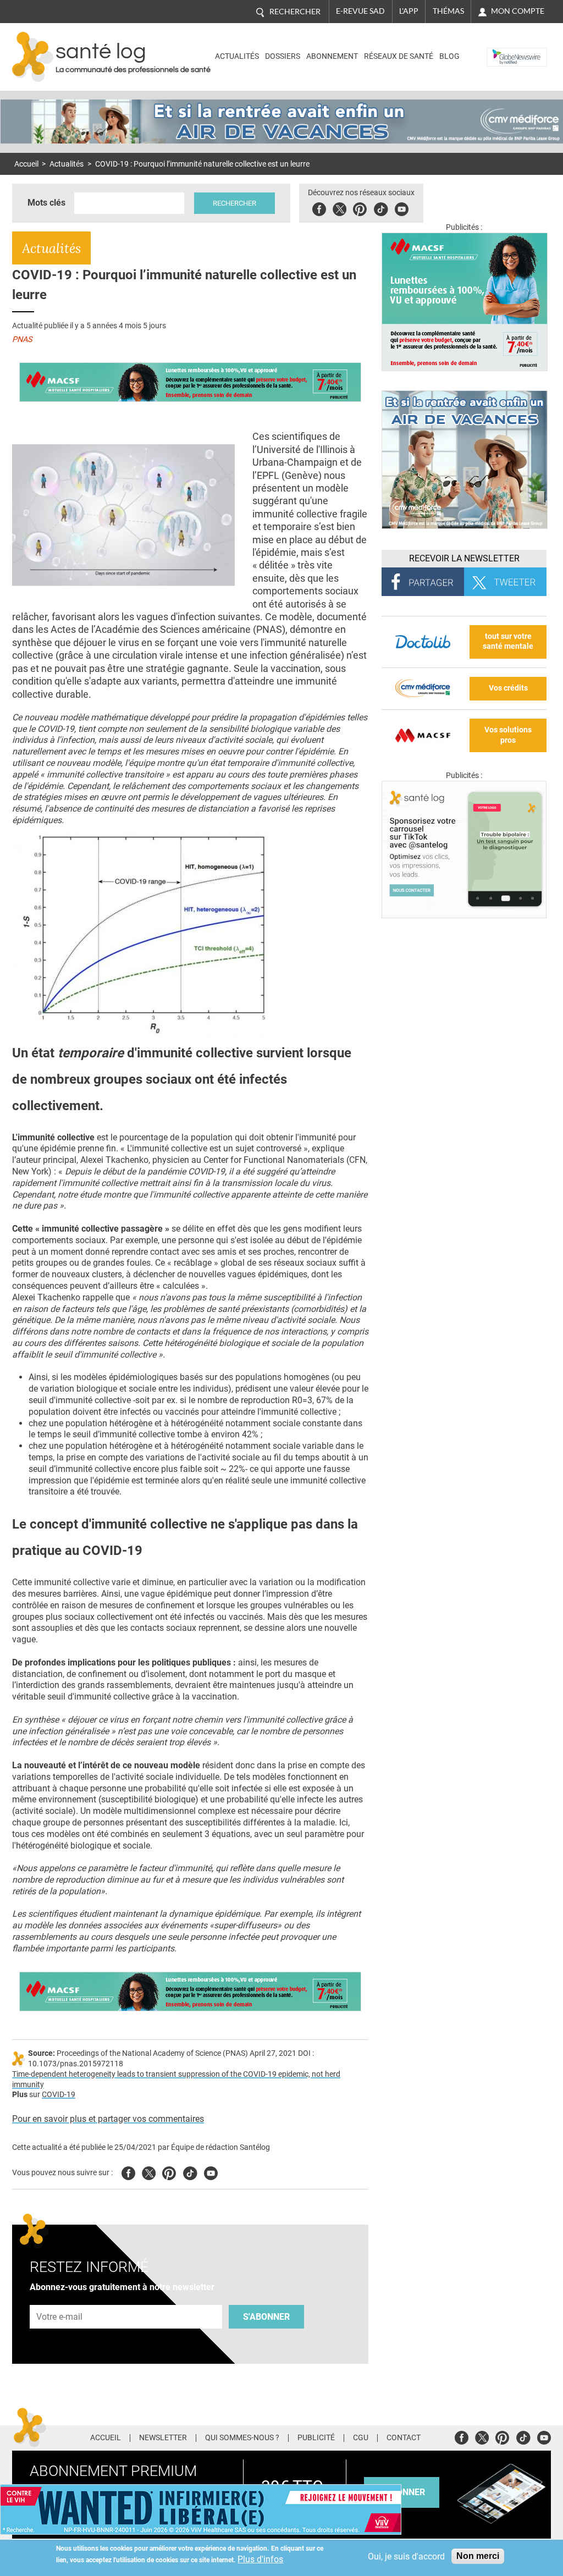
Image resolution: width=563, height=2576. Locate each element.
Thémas (448, 11)
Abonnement (332, 56)
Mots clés (46, 203)
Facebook (319, 208)
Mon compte (518, 11)
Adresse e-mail (60, 2299)
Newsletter (163, 2438)
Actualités (237, 56)
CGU (361, 2438)
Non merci (478, 2556)
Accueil (26, 164)
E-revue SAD (360, 11)
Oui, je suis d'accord (406, 2556)
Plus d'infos (260, 2559)
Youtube (211, 2172)
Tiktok (381, 208)
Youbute (402, 208)
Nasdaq (503, 49)
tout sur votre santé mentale (508, 642)
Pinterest (360, 208)
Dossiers (283, 56)
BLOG (449, 56)
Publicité (316, 2438)
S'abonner (266, 2317)
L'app (409, 11)
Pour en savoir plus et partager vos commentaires (108, 2119)
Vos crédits (508, 688)
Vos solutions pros (508, 735)
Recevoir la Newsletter (464, 558)
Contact (404, 2438)
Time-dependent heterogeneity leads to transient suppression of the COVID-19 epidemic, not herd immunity (176, 2079)
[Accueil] (33, 57)
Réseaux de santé (399, 56)
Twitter (340, 208)
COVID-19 (59, 2095)
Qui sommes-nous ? (242, 2438)
